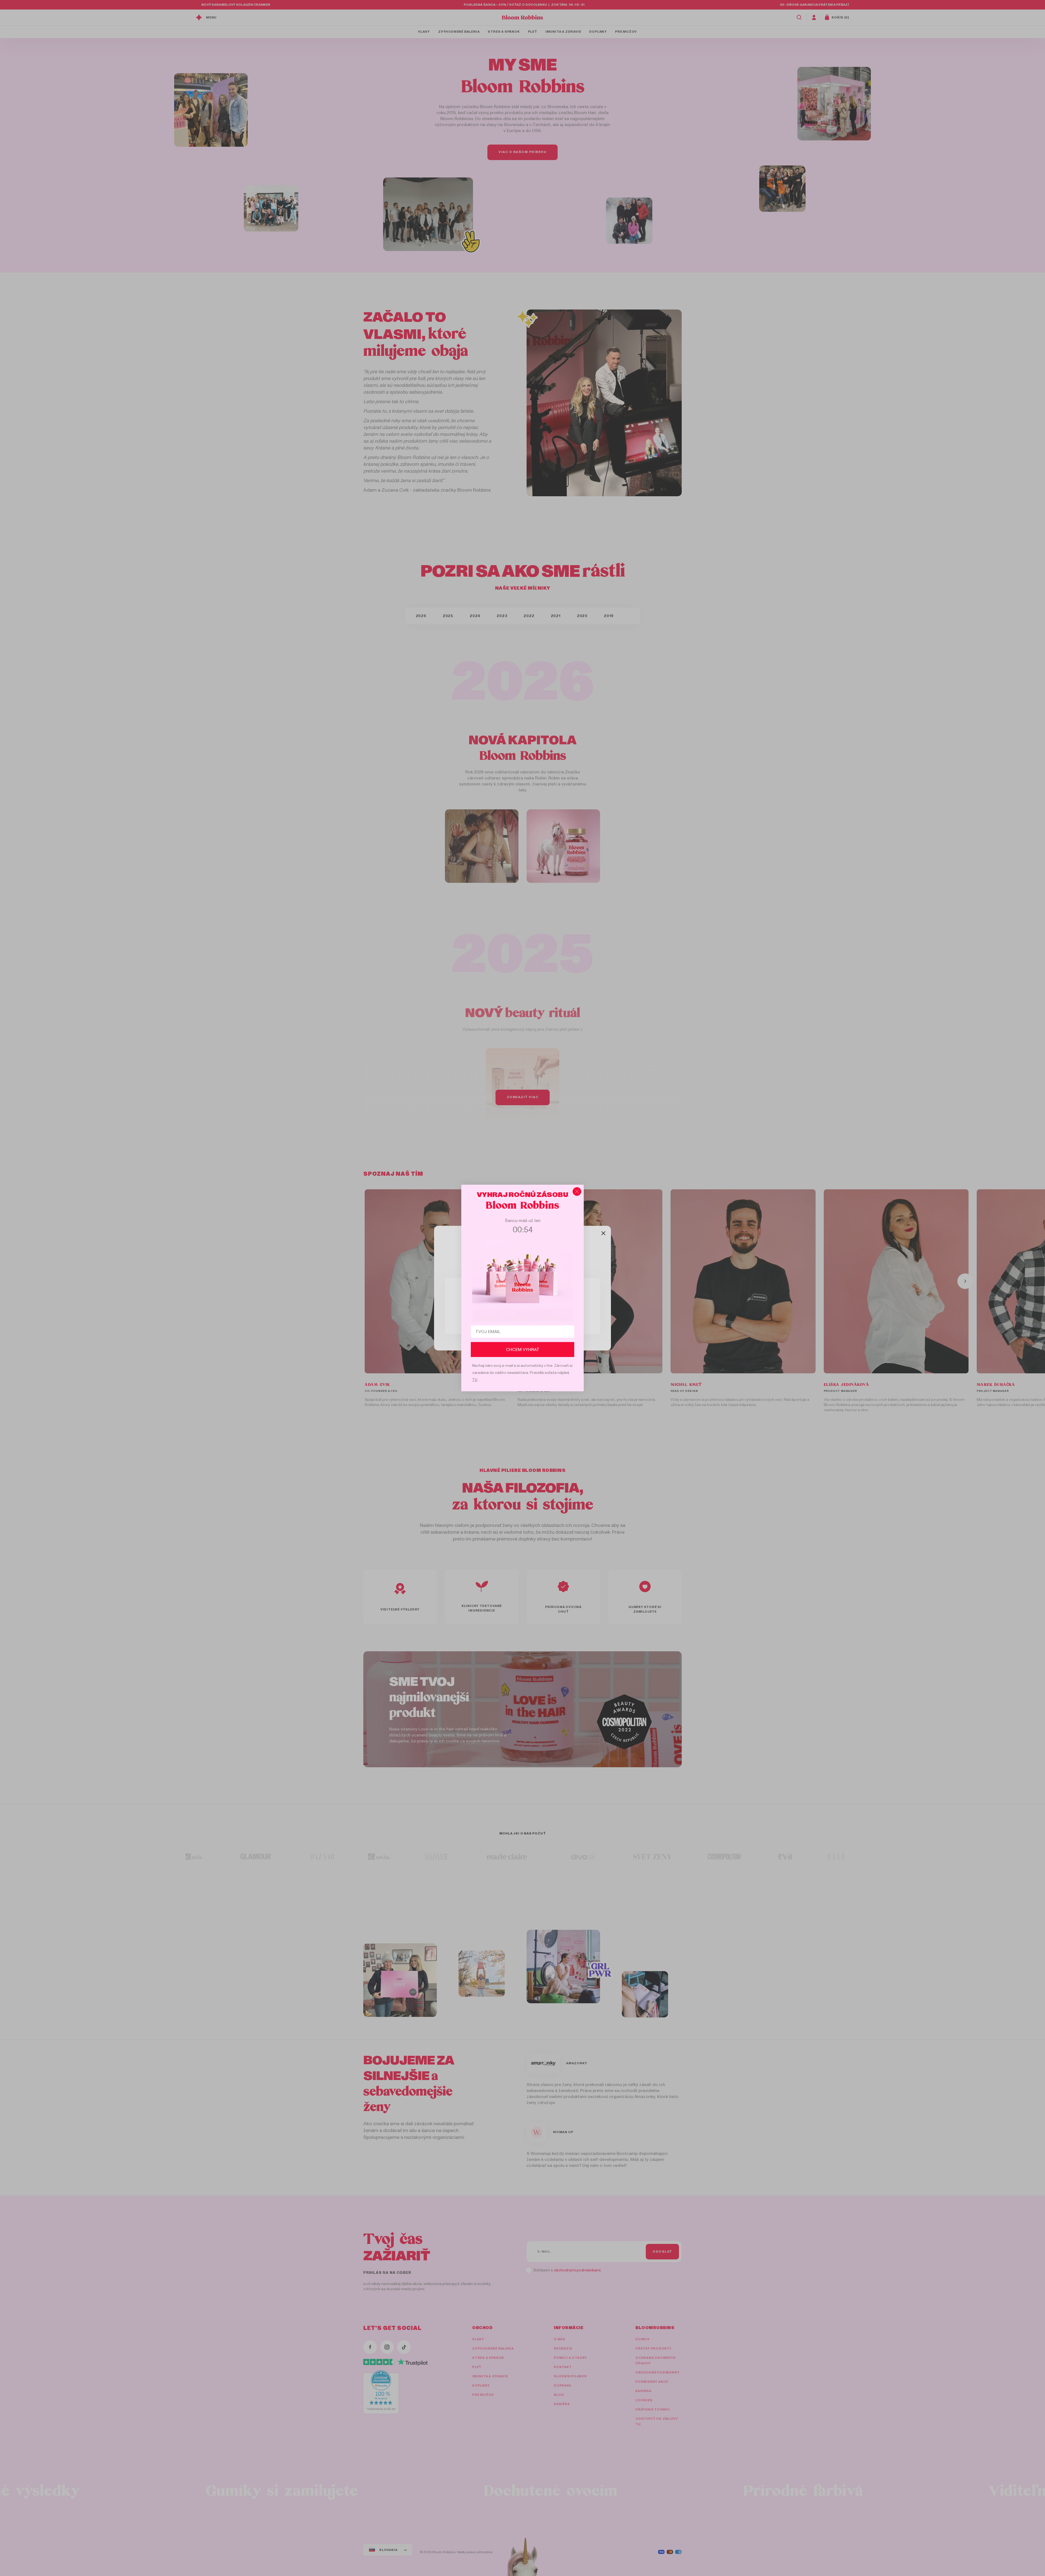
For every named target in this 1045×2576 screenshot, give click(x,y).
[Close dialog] (577, 1191)
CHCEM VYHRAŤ (523, 1350)
